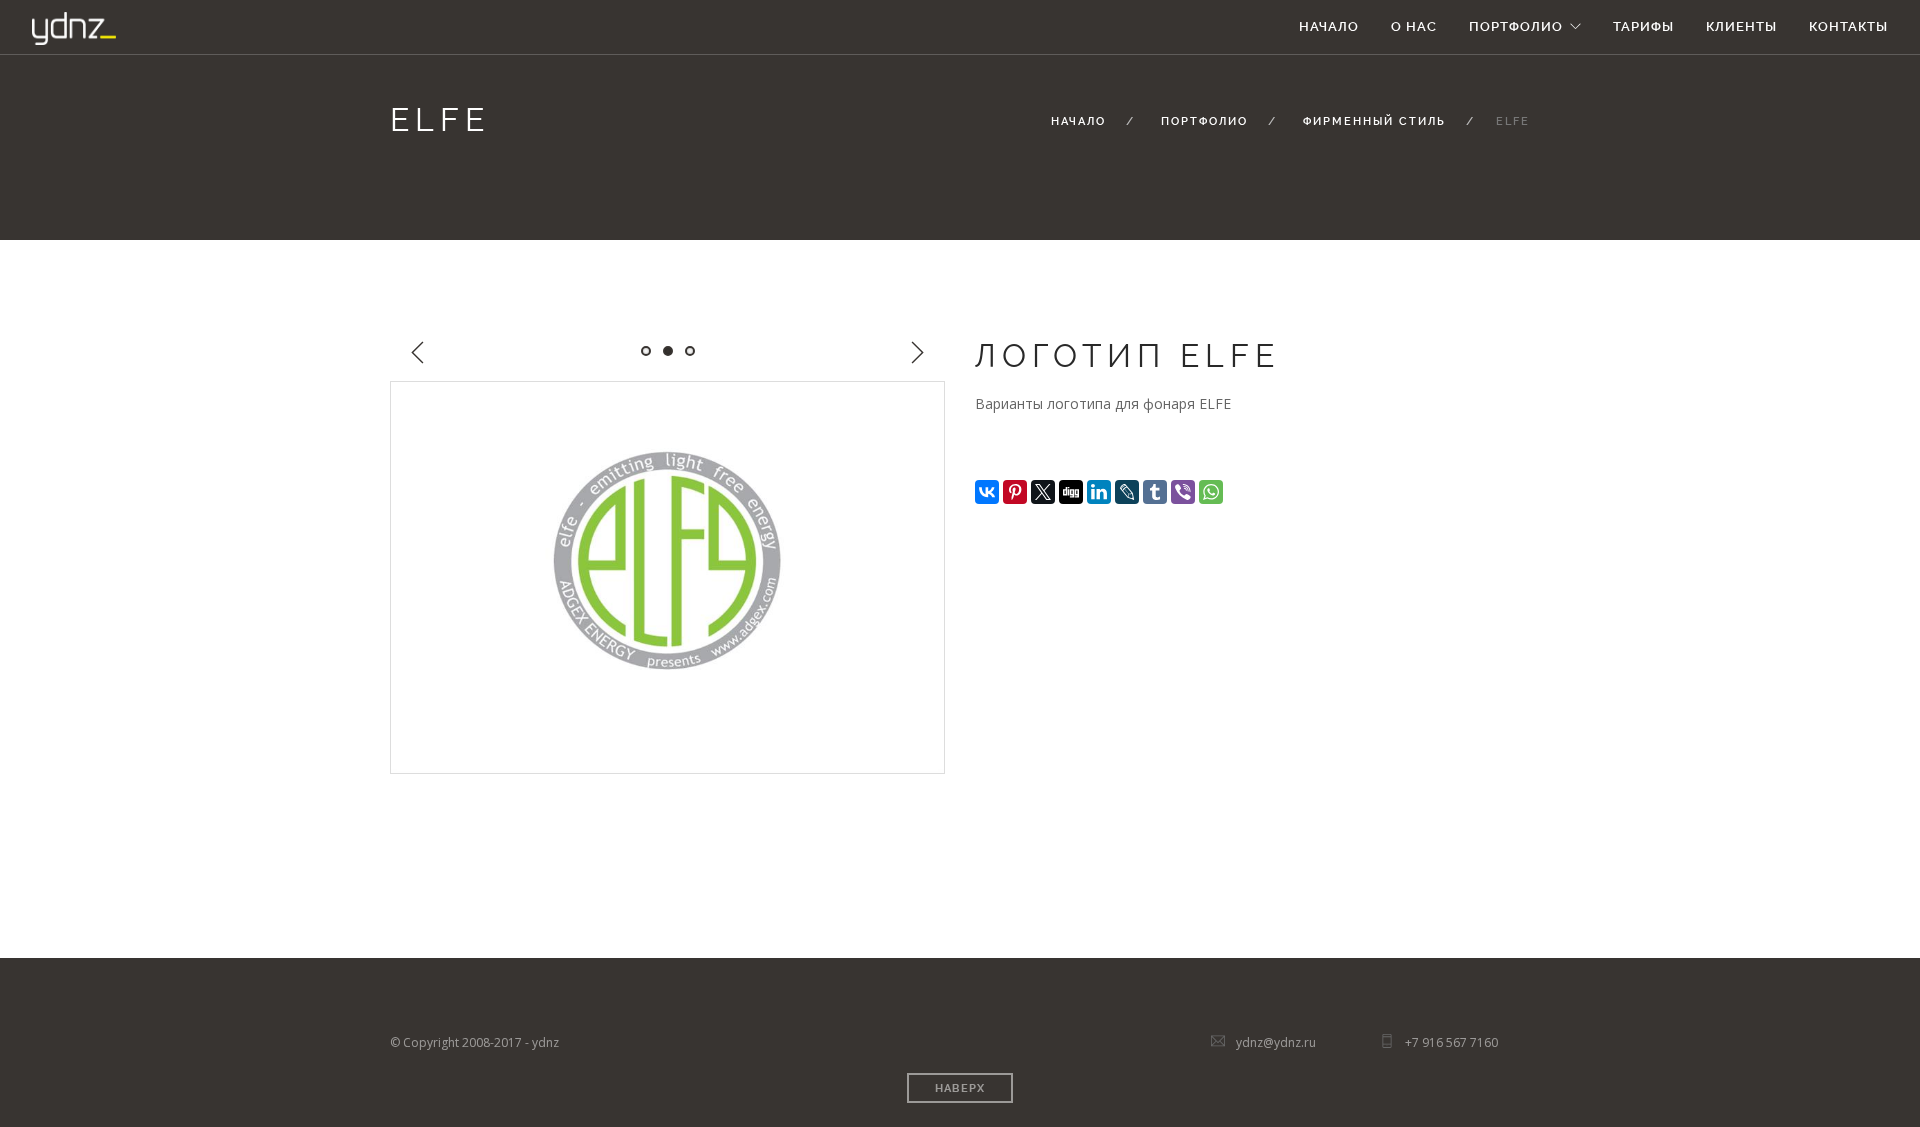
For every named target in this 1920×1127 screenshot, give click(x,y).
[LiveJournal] (1127, 492)
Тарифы (1643, 26)
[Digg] (1071, 492)
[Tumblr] (1155, 492)
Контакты (1848, 26)
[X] (1043, 492)
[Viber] (1183, 492)
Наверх (960, 1088)
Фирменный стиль (1374, 121)
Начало (1329, 26)
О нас (1414, 26)
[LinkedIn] (1099, 492)
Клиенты (1741, 26)
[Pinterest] (1015, 492)
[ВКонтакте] (987, 492)
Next (917, 353)
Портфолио (1516, 26)
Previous (418, 353)
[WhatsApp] (1211, 492)
